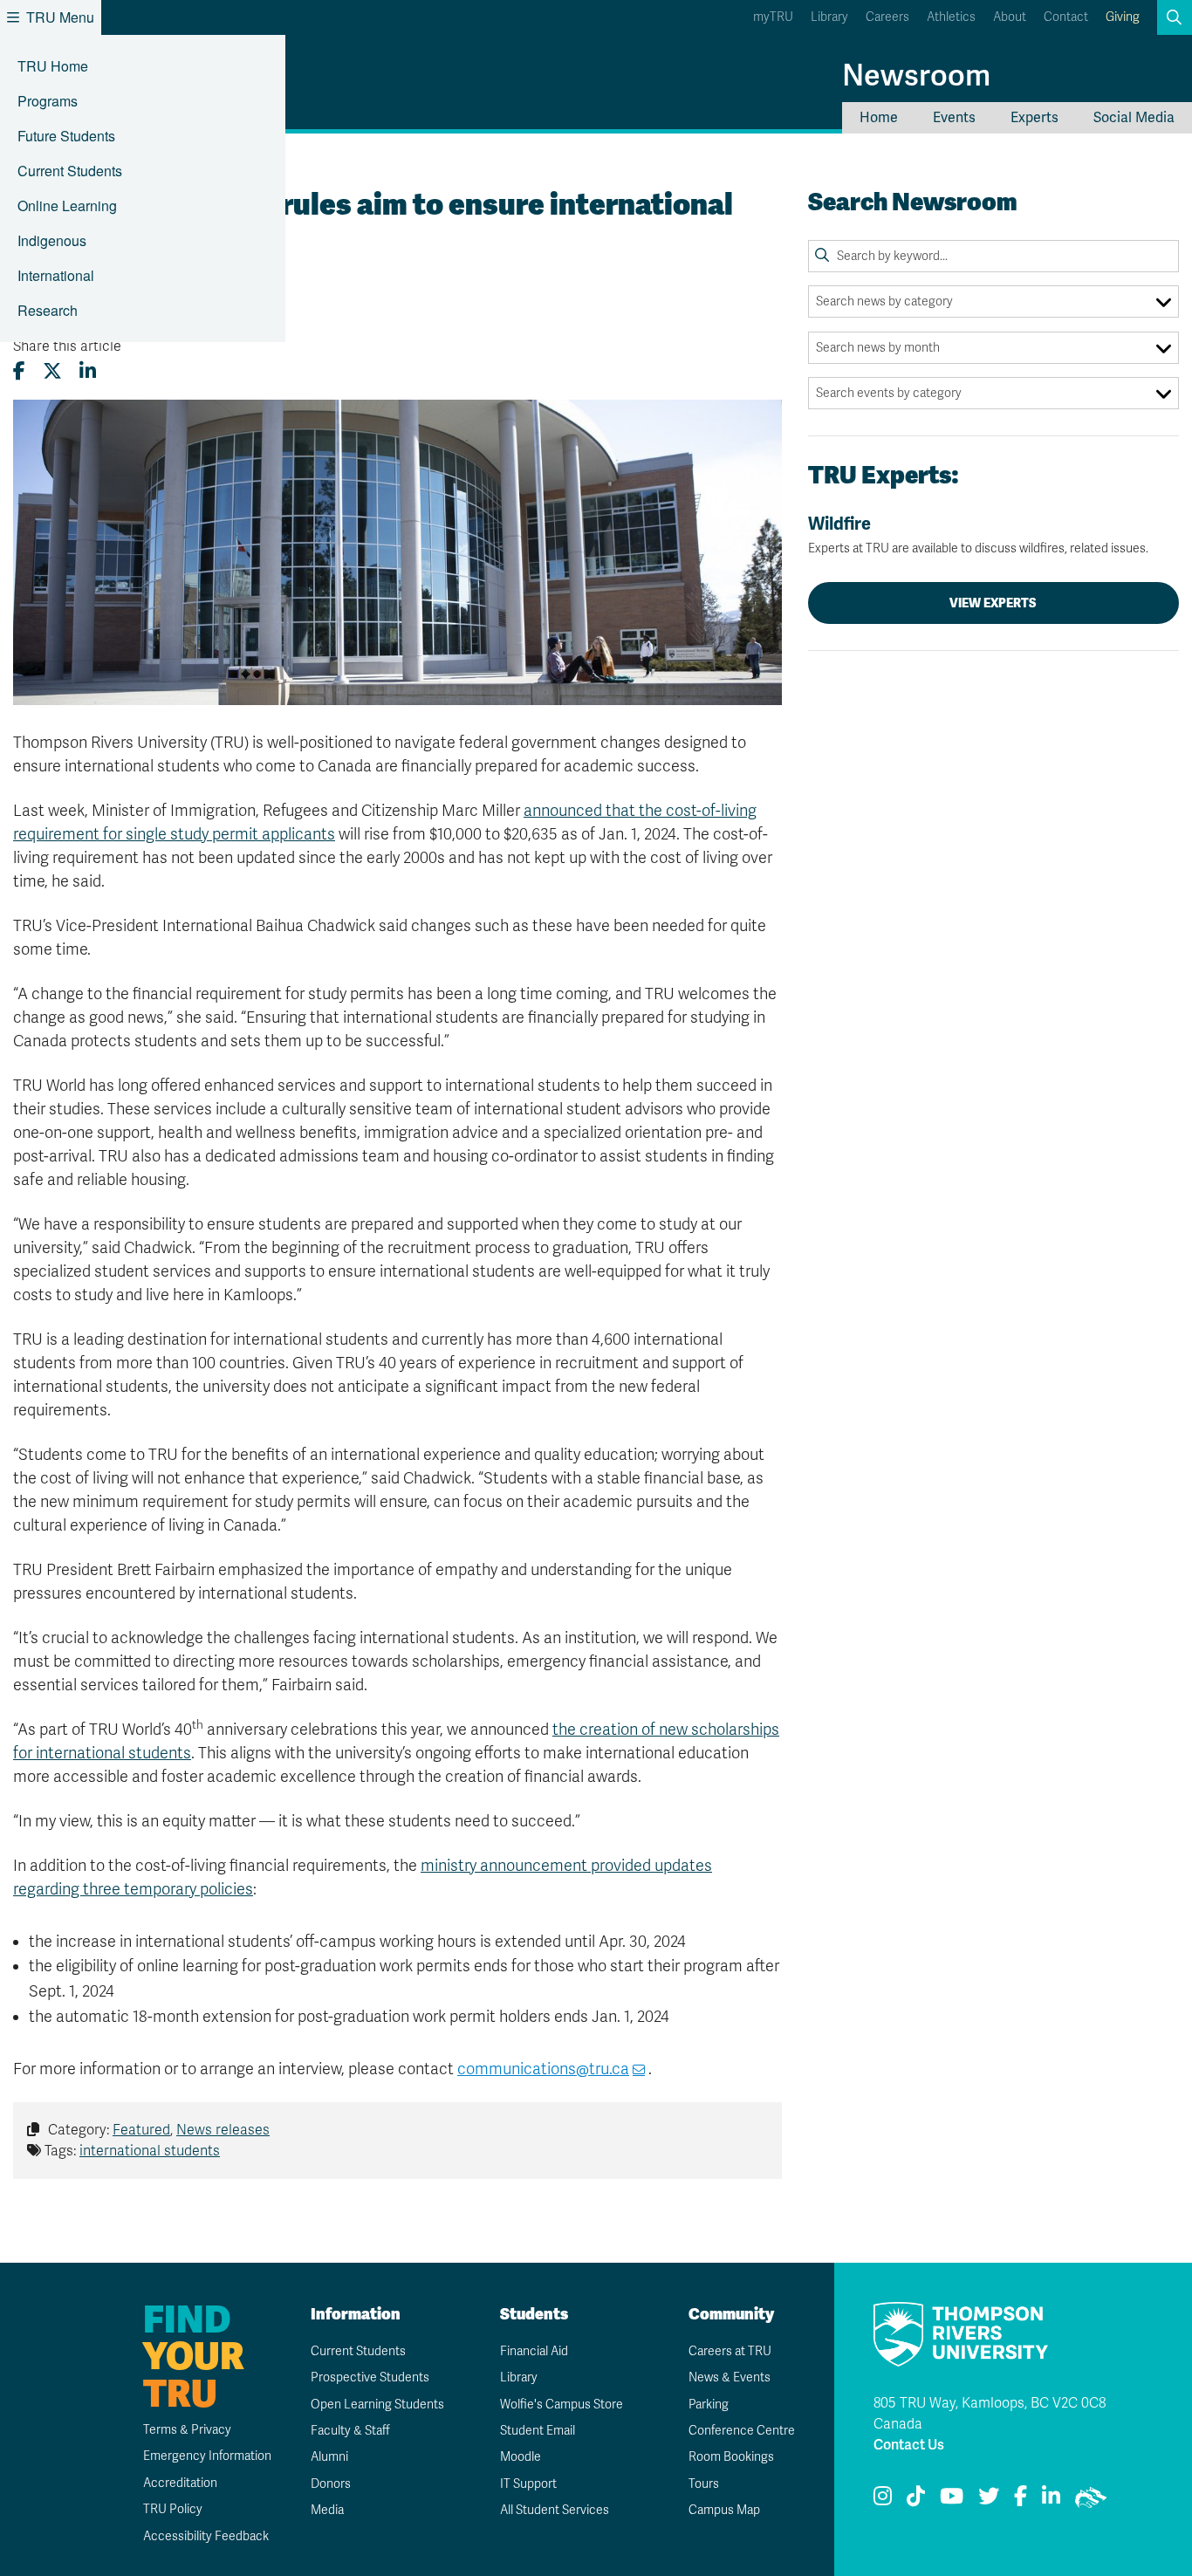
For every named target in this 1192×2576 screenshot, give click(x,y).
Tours (704, 2484)
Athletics (951, 17)
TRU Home (53, 66)
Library (829, 17)
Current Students (70, 171)
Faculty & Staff (350, 2431)
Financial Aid (534, 2351)
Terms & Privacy (187, 2430)
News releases (223, 2130)
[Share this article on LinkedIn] (88, 371)
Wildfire (978, 534)
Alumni (329, 2457)
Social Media (1134, 118)
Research (48, 310)
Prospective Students (370, 2377)
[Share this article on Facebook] (19, 371)
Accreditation (180, 2483)
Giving (1123, 17)
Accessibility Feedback (206, 2536)
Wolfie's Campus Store (562, 2405)
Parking (709, 2405)
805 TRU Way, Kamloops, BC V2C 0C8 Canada (990, 2414)
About (1010, 17)
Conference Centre (742, 2431)
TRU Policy (173, 2509)
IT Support (528, 2484)
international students (150, 2151)
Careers (887, 17)
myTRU (773, 17)
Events (954, 118)
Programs (48, 101)
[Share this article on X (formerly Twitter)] (52, 371)
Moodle (521, 2457)
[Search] (822, 256)
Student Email (538, 2431)
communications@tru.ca (543, 2069)
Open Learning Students (377, 2405)
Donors (331, 2484)
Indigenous (52, 240)
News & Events (730, 2377)
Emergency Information (207, 2456)
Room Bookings (731, 2457)
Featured (141, 2130)
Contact (1066, 17)
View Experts (993, 603)
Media (327, 2510)
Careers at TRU (730, 2351)
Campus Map (724, 2510)
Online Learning (67, 206)
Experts (1034, 118)
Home (879, 118)
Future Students (66, 136)
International (56, 275)
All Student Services (555, 2510)
